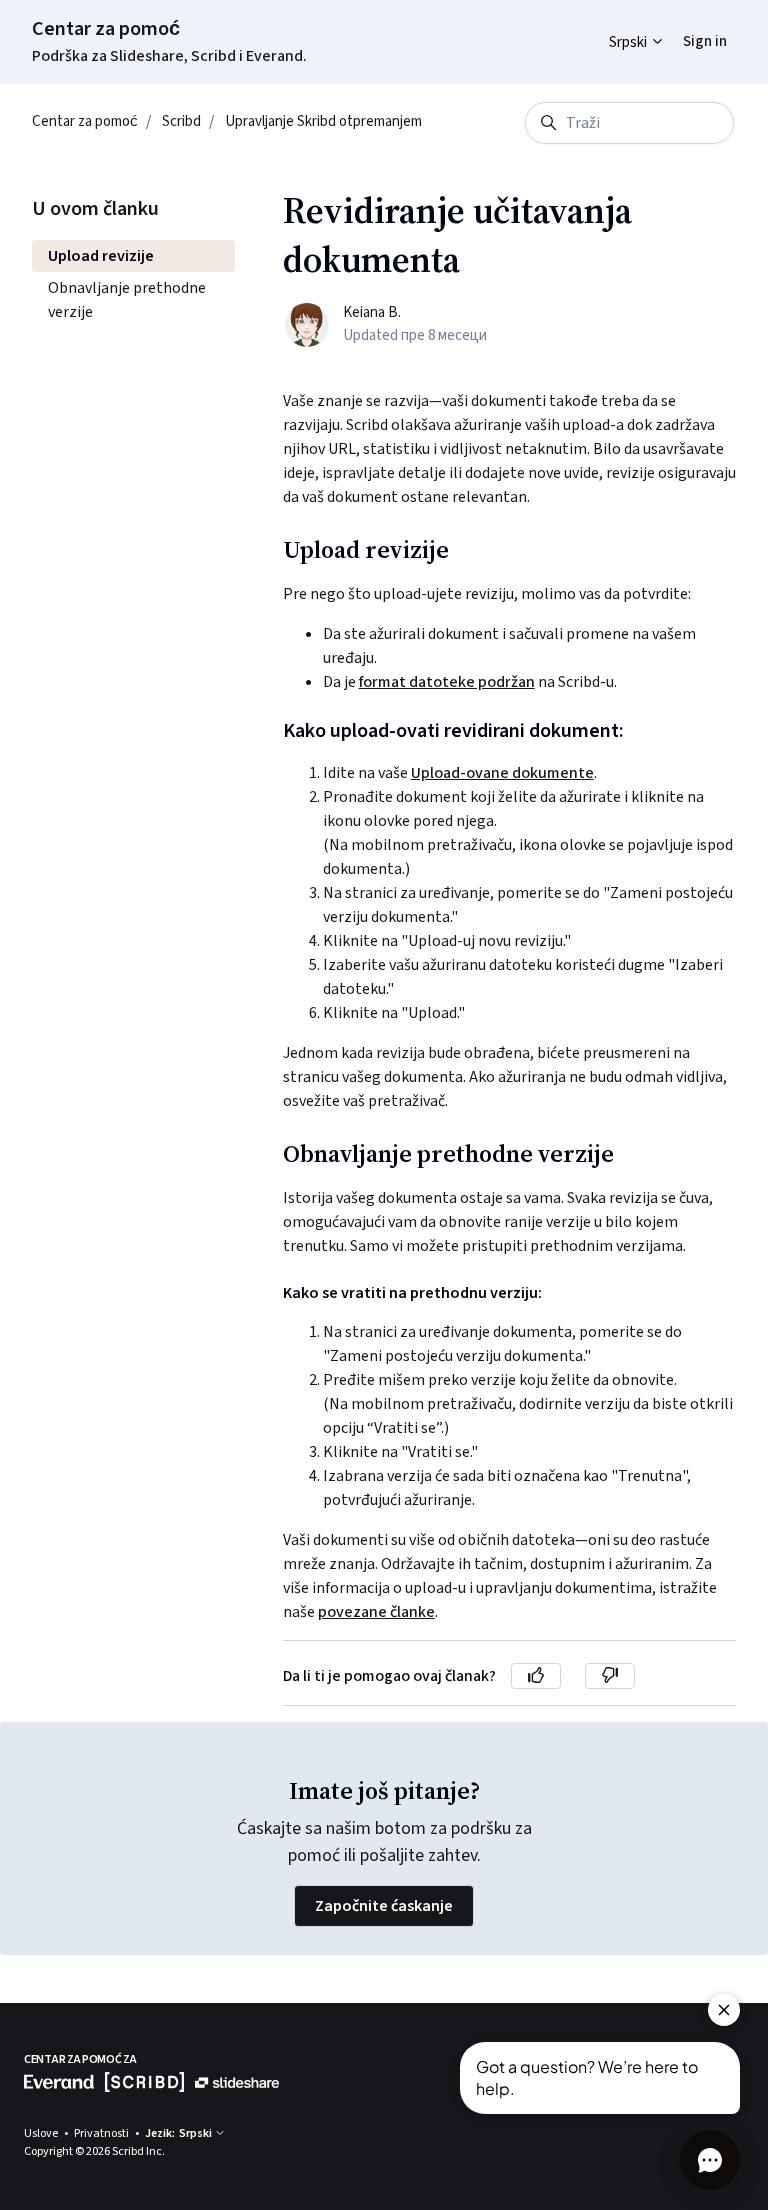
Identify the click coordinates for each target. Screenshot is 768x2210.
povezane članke (376, 1612)
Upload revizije (101, 256)
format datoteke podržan (447, 682)
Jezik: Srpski (179, 2133)
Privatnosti (102, 2133)
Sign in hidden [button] (689, 26)
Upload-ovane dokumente (502, 773)
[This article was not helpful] (610, 1676)
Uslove (42, 2133)
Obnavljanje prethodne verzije (127, 300)
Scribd (181, 121)
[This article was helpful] (536, 1676)
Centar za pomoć (106, 29)
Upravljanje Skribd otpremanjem (323, 121)
